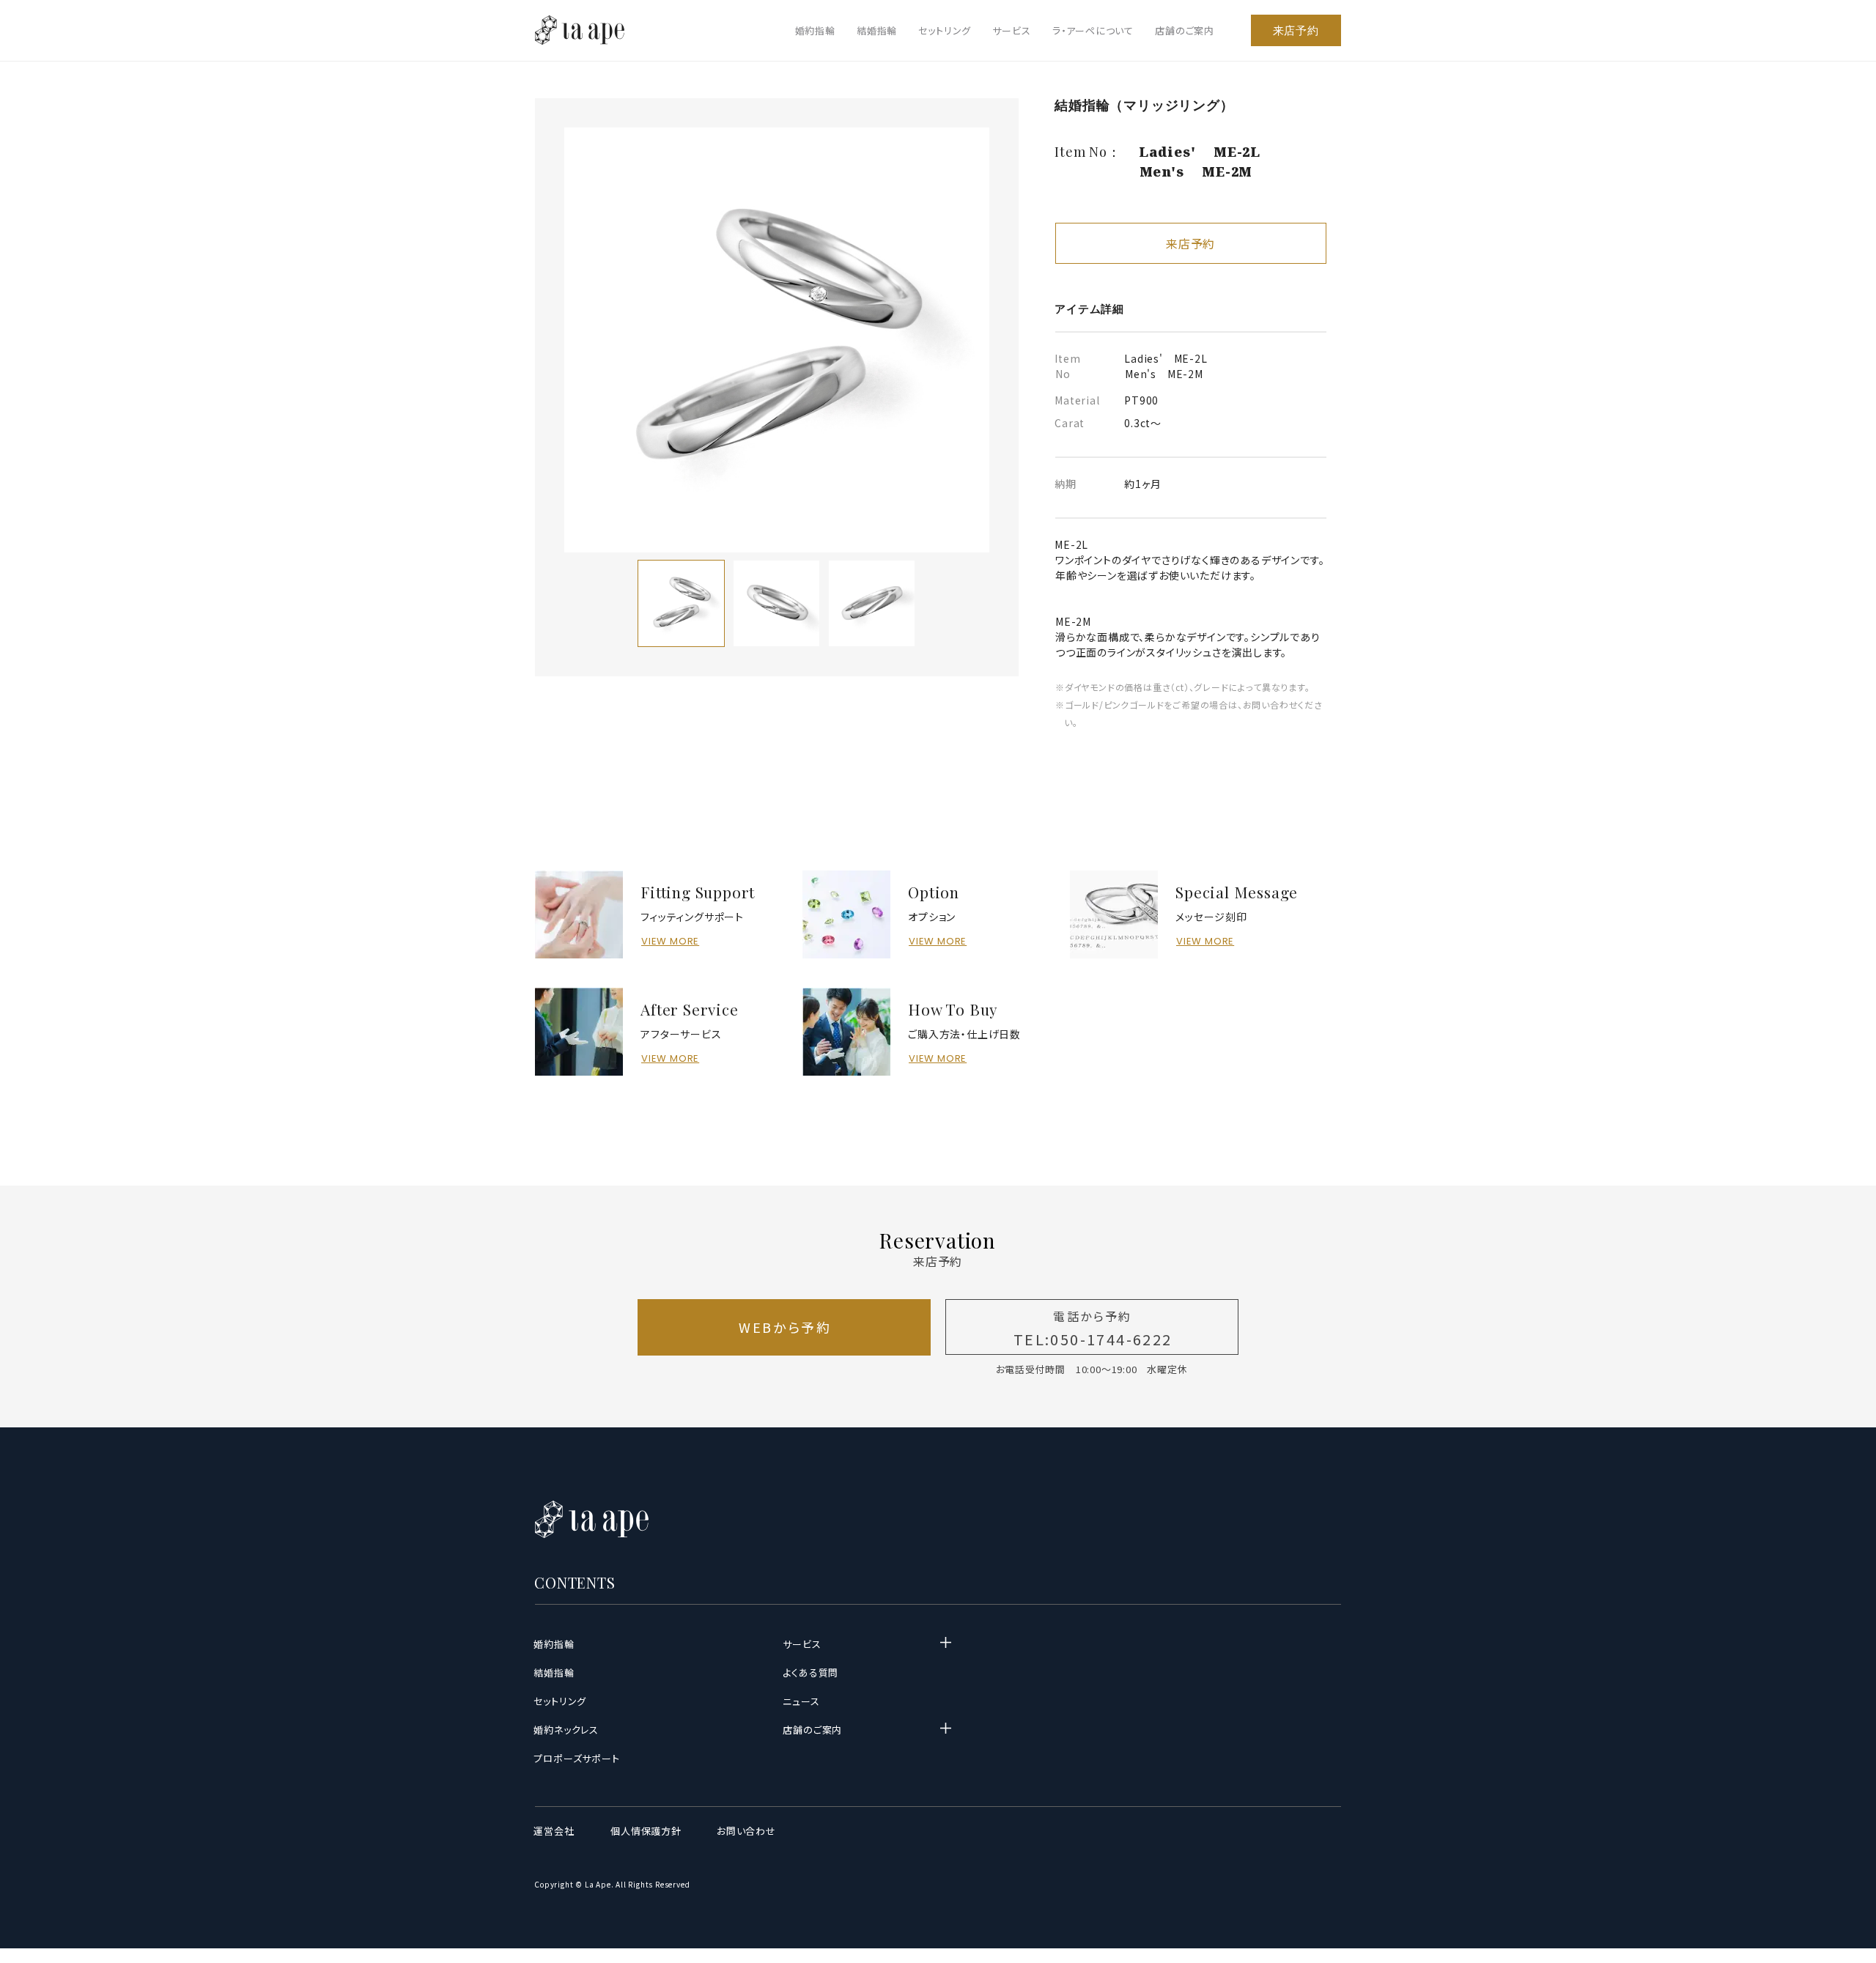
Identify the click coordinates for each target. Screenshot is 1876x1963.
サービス (1011, 30)
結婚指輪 (877, 30)
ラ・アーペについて (1093, 30)
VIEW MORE (670, 941)
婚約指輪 (815, 30)
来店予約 (1296, 30)
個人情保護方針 (646, 1831)
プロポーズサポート (577, 1758)
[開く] (945, 1643)
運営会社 (554, 1831)
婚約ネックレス (566, 1730)
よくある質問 (811, 1672)
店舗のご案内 (1185, 30)
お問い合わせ (747, 1831)
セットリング (945, 30)
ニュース (801, 1701)
